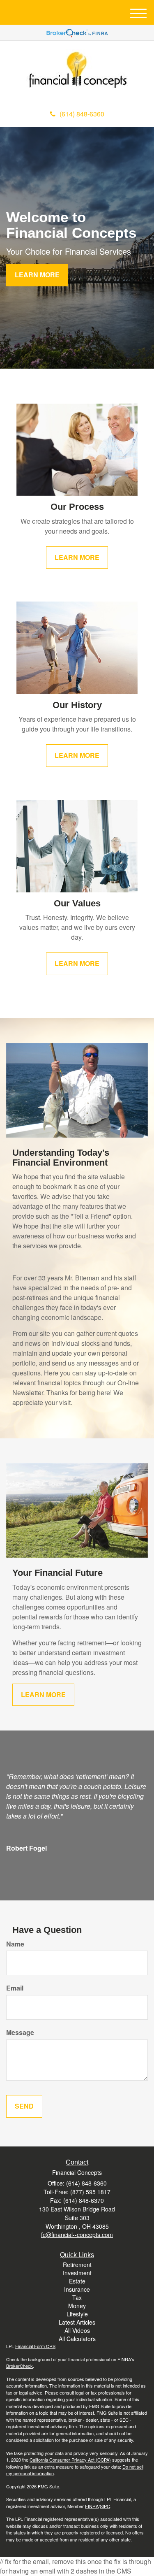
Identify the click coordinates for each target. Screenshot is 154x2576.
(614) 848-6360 (82, 114)
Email (15, 1988)
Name (15, 1944)
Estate (77, 2281)
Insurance (77, 2289)
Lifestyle (77, 2314)
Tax (77, 2297)
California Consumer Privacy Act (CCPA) (70, 2460)
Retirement (77, 2265)
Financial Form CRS (35, 2346)
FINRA (92, 2506)
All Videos (77, 2330)
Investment (77, 2273)
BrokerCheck (20, 2366)
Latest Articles (77, 2322)
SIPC (105, 2506)
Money (77, 2306)
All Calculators (77, 2339)
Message (20, 2032)
